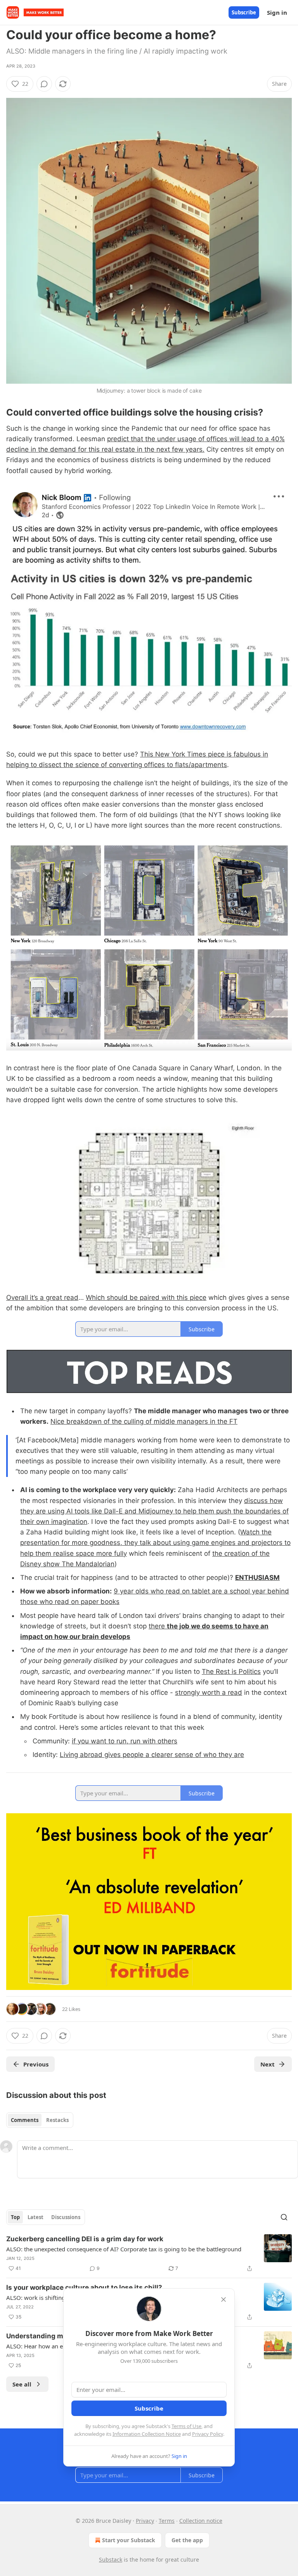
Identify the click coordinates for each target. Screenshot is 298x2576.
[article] (149, 2254)
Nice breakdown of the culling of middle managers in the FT (144, 1421)
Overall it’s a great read (42, 1298)
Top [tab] (15, 2217)
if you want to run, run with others (125, 1741)
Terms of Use (186, 2426)
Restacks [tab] (57, 2120)
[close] (223, 2299)
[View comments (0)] (44, 84)
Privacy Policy (208, 2434)
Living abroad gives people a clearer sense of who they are (152, 1755)
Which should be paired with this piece (146, 1298)
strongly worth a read (209, 1692)
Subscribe (244, 12)
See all (22, 2384)
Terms (167, 2521)
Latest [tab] (36, 2217)
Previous (36, 2064)
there (158, 1626)
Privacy (145, 2521)
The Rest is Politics (231, 1672)
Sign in (277, 12)
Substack (111, 2559)
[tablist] (40, 2120)
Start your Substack (129, 2540)
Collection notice (201, 2521)
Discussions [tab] (66, 2217)
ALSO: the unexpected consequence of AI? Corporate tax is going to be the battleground (124, 2249)
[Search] (284, 2217)
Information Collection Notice (147, 2434)
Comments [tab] (25, 2120)
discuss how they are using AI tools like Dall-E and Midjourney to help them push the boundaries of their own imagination (154, 1511)
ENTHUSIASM (257, 1578)
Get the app (187, 2540)
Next (268, 2064)
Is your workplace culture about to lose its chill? (84, 2287)
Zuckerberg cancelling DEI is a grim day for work (85, 2239)
